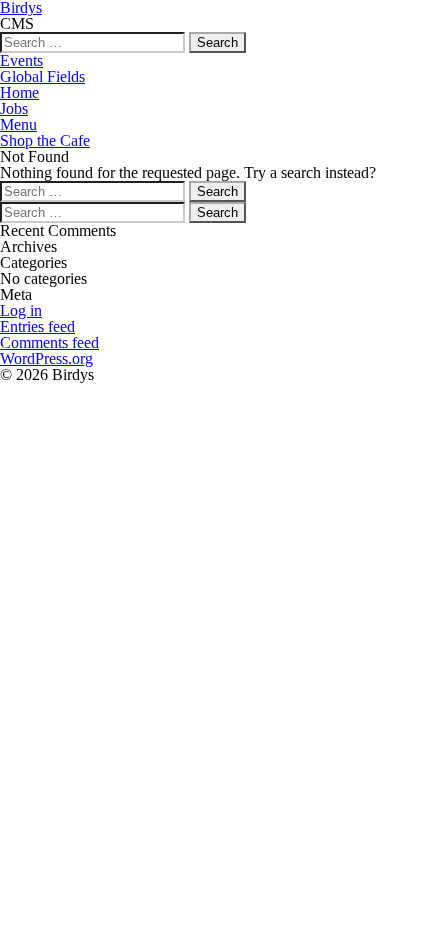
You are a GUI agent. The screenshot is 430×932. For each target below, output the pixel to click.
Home (19, 92)
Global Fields (42, 76)
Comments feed (49, 342)
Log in (21, 310)
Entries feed (37, 326)
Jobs (14, 108)
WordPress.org (46, 358)
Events (21, 60)
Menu (18, 124)
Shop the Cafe (45, 140)
